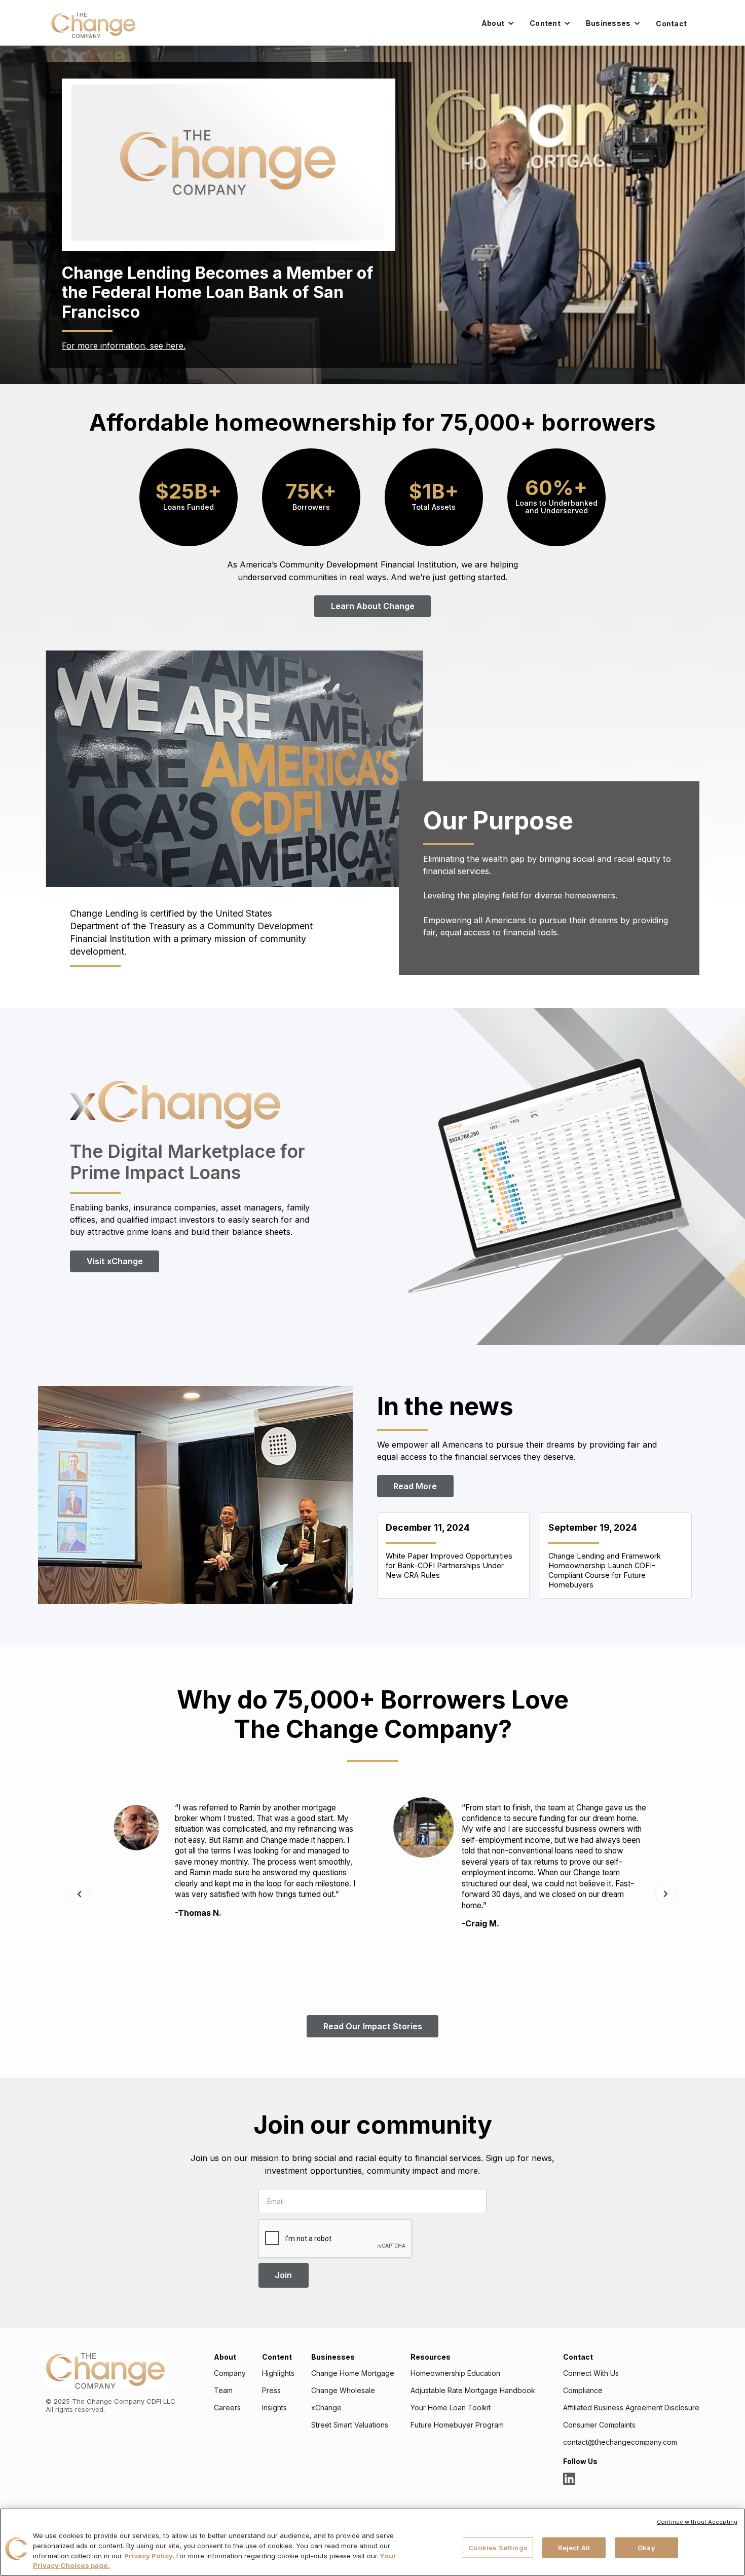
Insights (274, 2408)
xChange (326, 2408)
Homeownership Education (455, 2373)
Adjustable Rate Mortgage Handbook (473, 2391)
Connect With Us (591, 2373)
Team (223, 2391)
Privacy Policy (148, 2556)
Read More (415, 1486)
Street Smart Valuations (350, 2425)
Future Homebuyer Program (457, 2425)
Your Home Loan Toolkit (451, 2408)
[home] (93, 25)
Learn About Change (373, 606)
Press (271, 2391)
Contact (671, 24)
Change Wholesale (343, 2391)
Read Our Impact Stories (373, 2026)
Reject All (574, 2547)
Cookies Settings (498, 2547)
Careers (227, 2408)
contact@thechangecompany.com (620, 2442)
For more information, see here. (124, 346)
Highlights (278, 2373)
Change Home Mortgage (353, 2373)
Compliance (583, 2391)
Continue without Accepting (697, 2522)
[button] (498, 23)
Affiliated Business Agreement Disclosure (631, 2408)
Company (230, 2373)
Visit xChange (115, 1261)
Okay (646, 2547)
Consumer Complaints (599, 2425)
